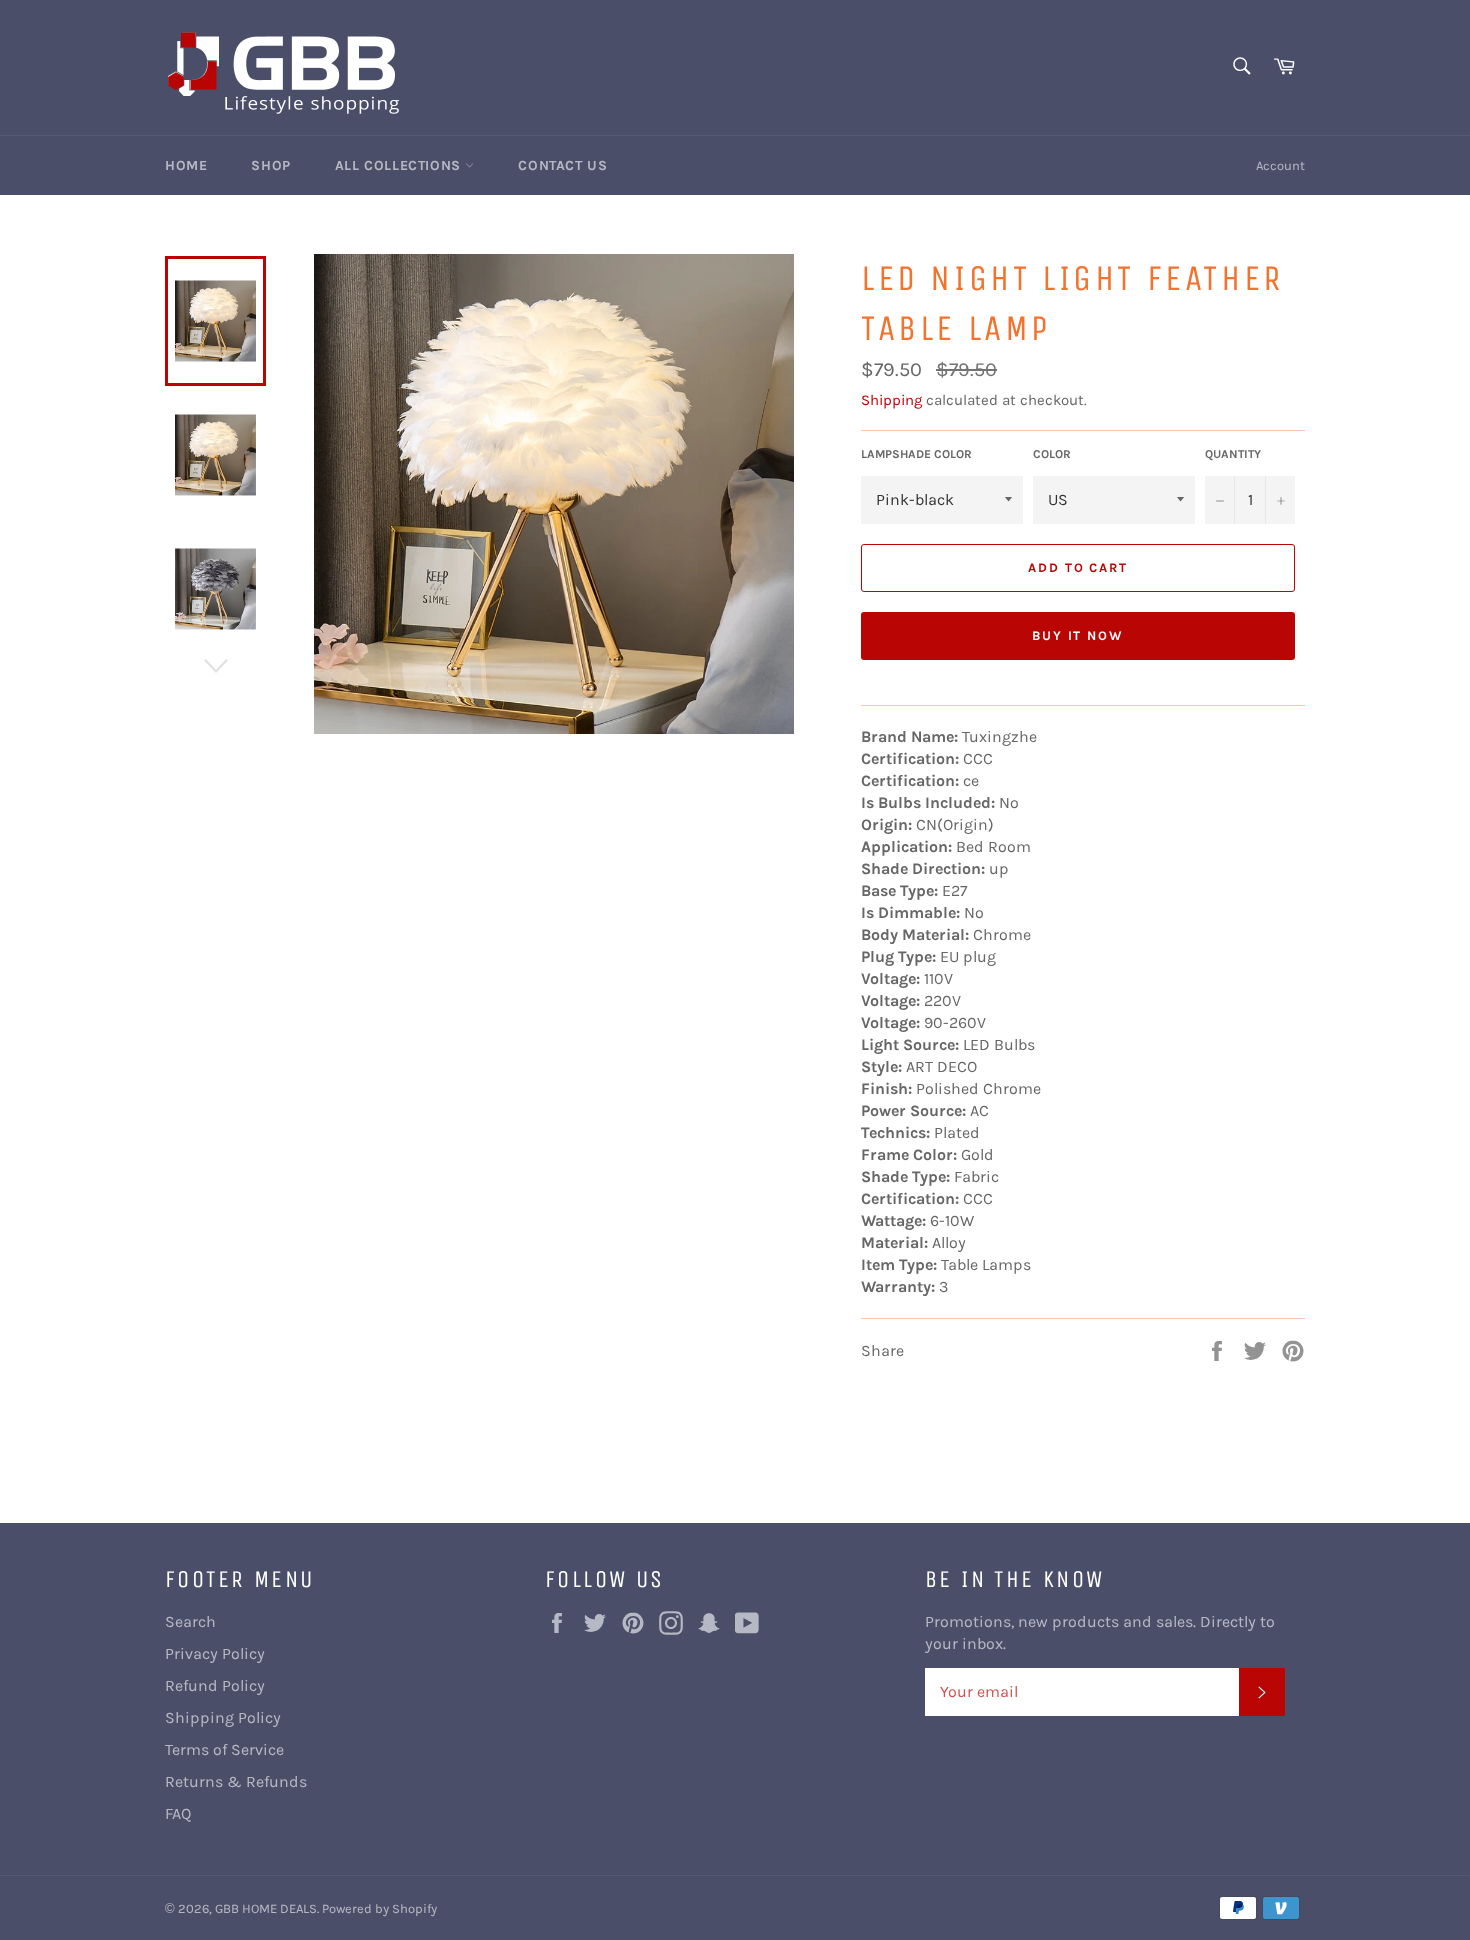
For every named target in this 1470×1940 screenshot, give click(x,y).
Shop (270, 165)
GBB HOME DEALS (266, 1908)
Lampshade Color (916, 454)
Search (190, 1621)
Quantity (1233, 454)
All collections (400, 165)
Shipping (891, 400)
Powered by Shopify (379, 1908)
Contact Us (562, 165)
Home (186, 165)
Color (1052, 454)
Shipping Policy (223, 1717)
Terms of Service (224, 1749)
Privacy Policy (215, 1653)
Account (1280, 165)
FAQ (178, 1813)
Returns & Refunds (236, 1781)
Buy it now (1078, 635)
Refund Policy (215, 1685)
